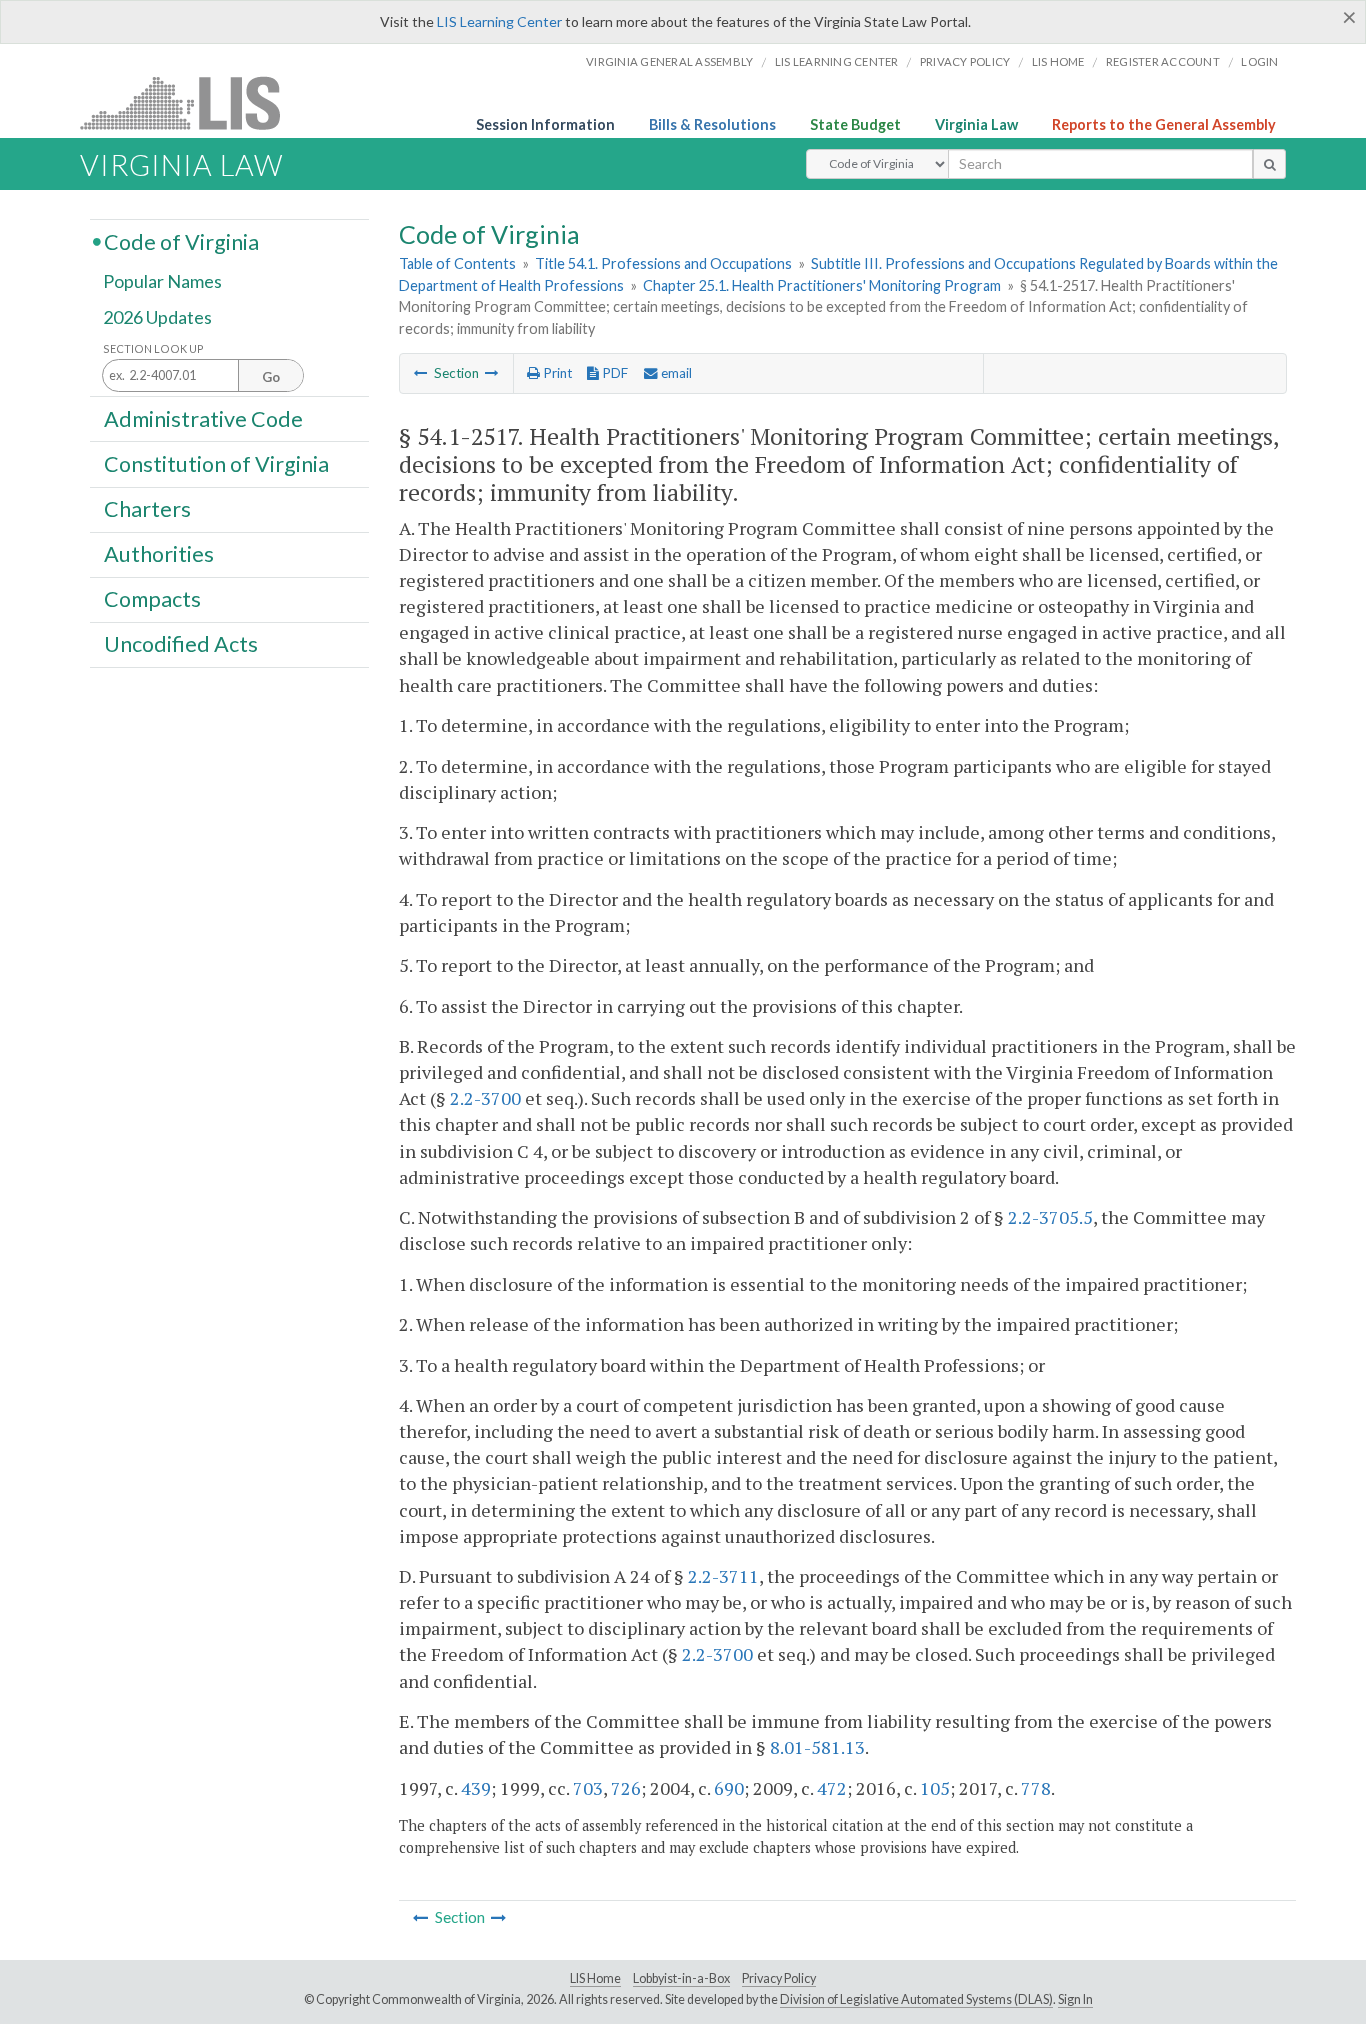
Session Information (545, 124)
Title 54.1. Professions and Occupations (663, 263)
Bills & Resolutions (712, 124)
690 (729, 1788)
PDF (613, 373)
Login (1259, 61)
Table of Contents (457, 263)
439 (476, 1788)
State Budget (855, 124)
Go (271, 377)
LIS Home (595, 1978)
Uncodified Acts (181, 644)
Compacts (152, 599)
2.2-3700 (485, 1098)
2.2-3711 (723, 1576)
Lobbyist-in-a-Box (681, 1978)
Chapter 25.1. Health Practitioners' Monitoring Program (822, 285)
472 (832, 1788)
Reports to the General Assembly (1164, 124)
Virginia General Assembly (669, 61)
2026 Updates (157, 317)
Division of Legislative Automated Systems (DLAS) (916, 1999)
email (675, 373)
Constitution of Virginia (216, 463)
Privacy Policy (965, 61)
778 (1036, 1788)
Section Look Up (153, 348)
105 (935, 1788)
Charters (147, 509)
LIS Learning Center (499, 21)
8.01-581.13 (817, 1747)
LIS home (1058, 61)
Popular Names (162, 282)
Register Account (1163, 61)
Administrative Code (203, 418)
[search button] (1269, 164)
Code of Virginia (181, 241)
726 (626, 1788)
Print (556, 373)
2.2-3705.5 (1050, 1217)
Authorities (159, 554)
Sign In (1075, 1999)
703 (588, 1788)
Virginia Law (976, 124)
